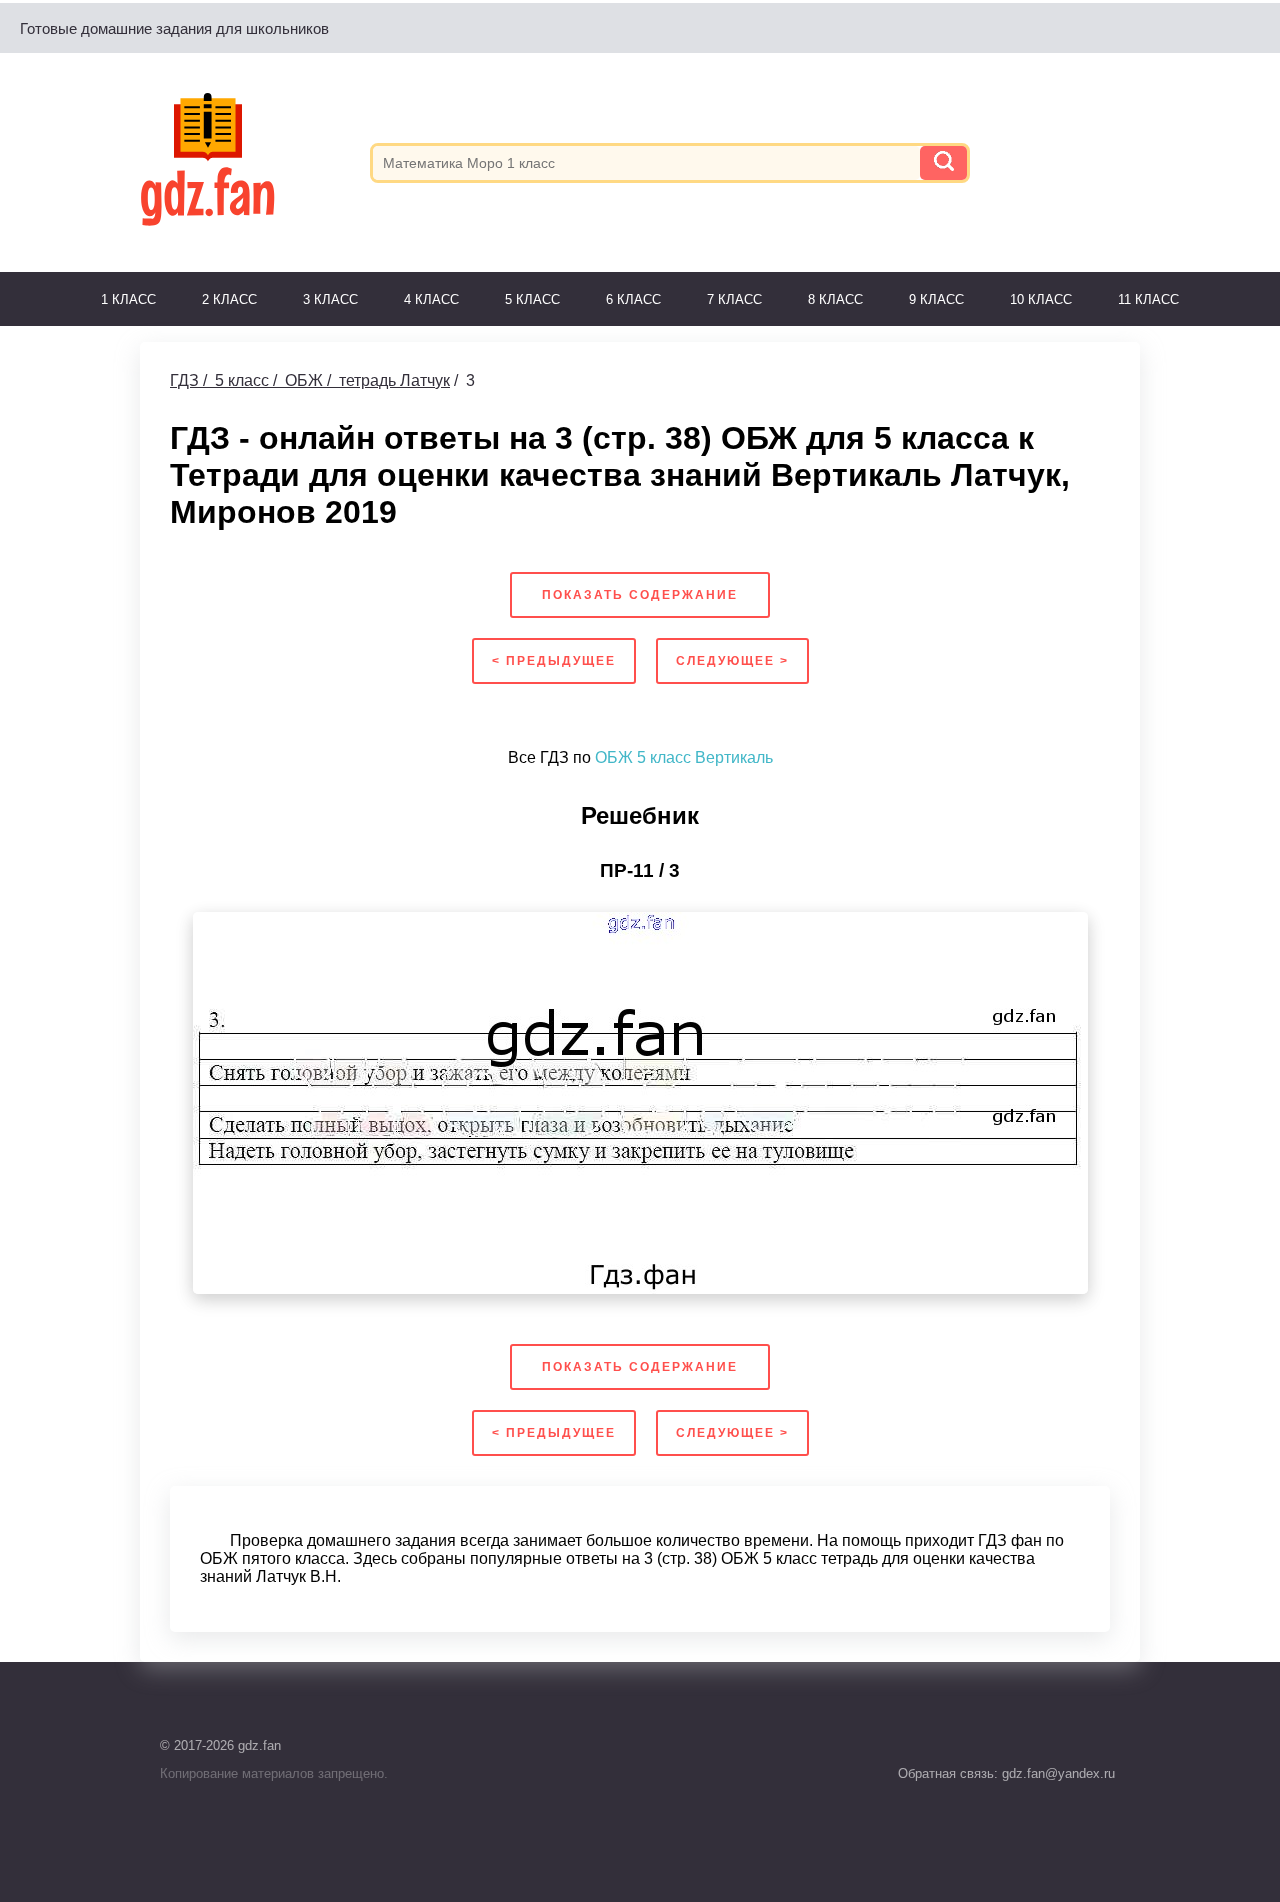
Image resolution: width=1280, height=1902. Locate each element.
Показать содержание (640, 595)
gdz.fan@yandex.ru (1056, 1773)
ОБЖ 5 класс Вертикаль (684, 757)
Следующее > (732, 661)
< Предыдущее (554, 661)
